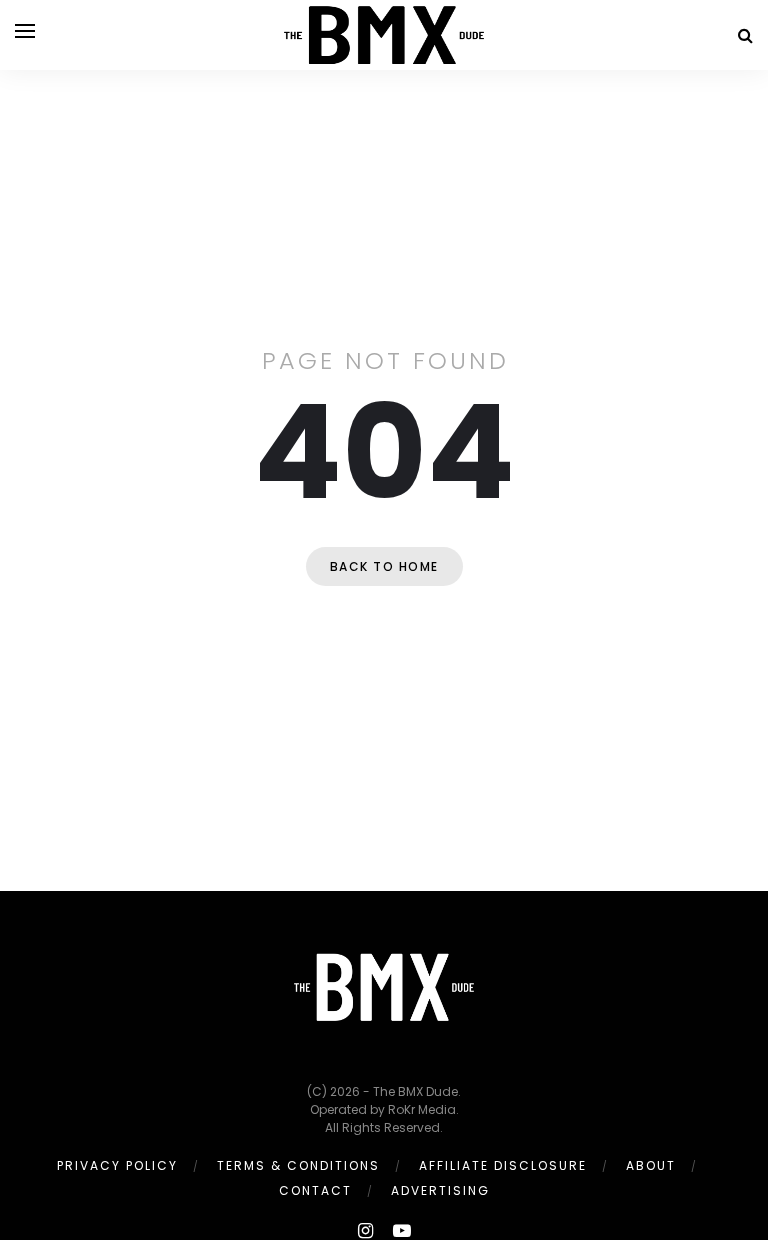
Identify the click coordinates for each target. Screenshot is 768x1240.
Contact (315, 1190)
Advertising (440, 1190)
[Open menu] (25, 31)
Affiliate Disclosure (503, 1165)
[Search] (745, 35)
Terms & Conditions (298, 1165)
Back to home (384, 566)
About (651, 1165)
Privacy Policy (117, 1165)
